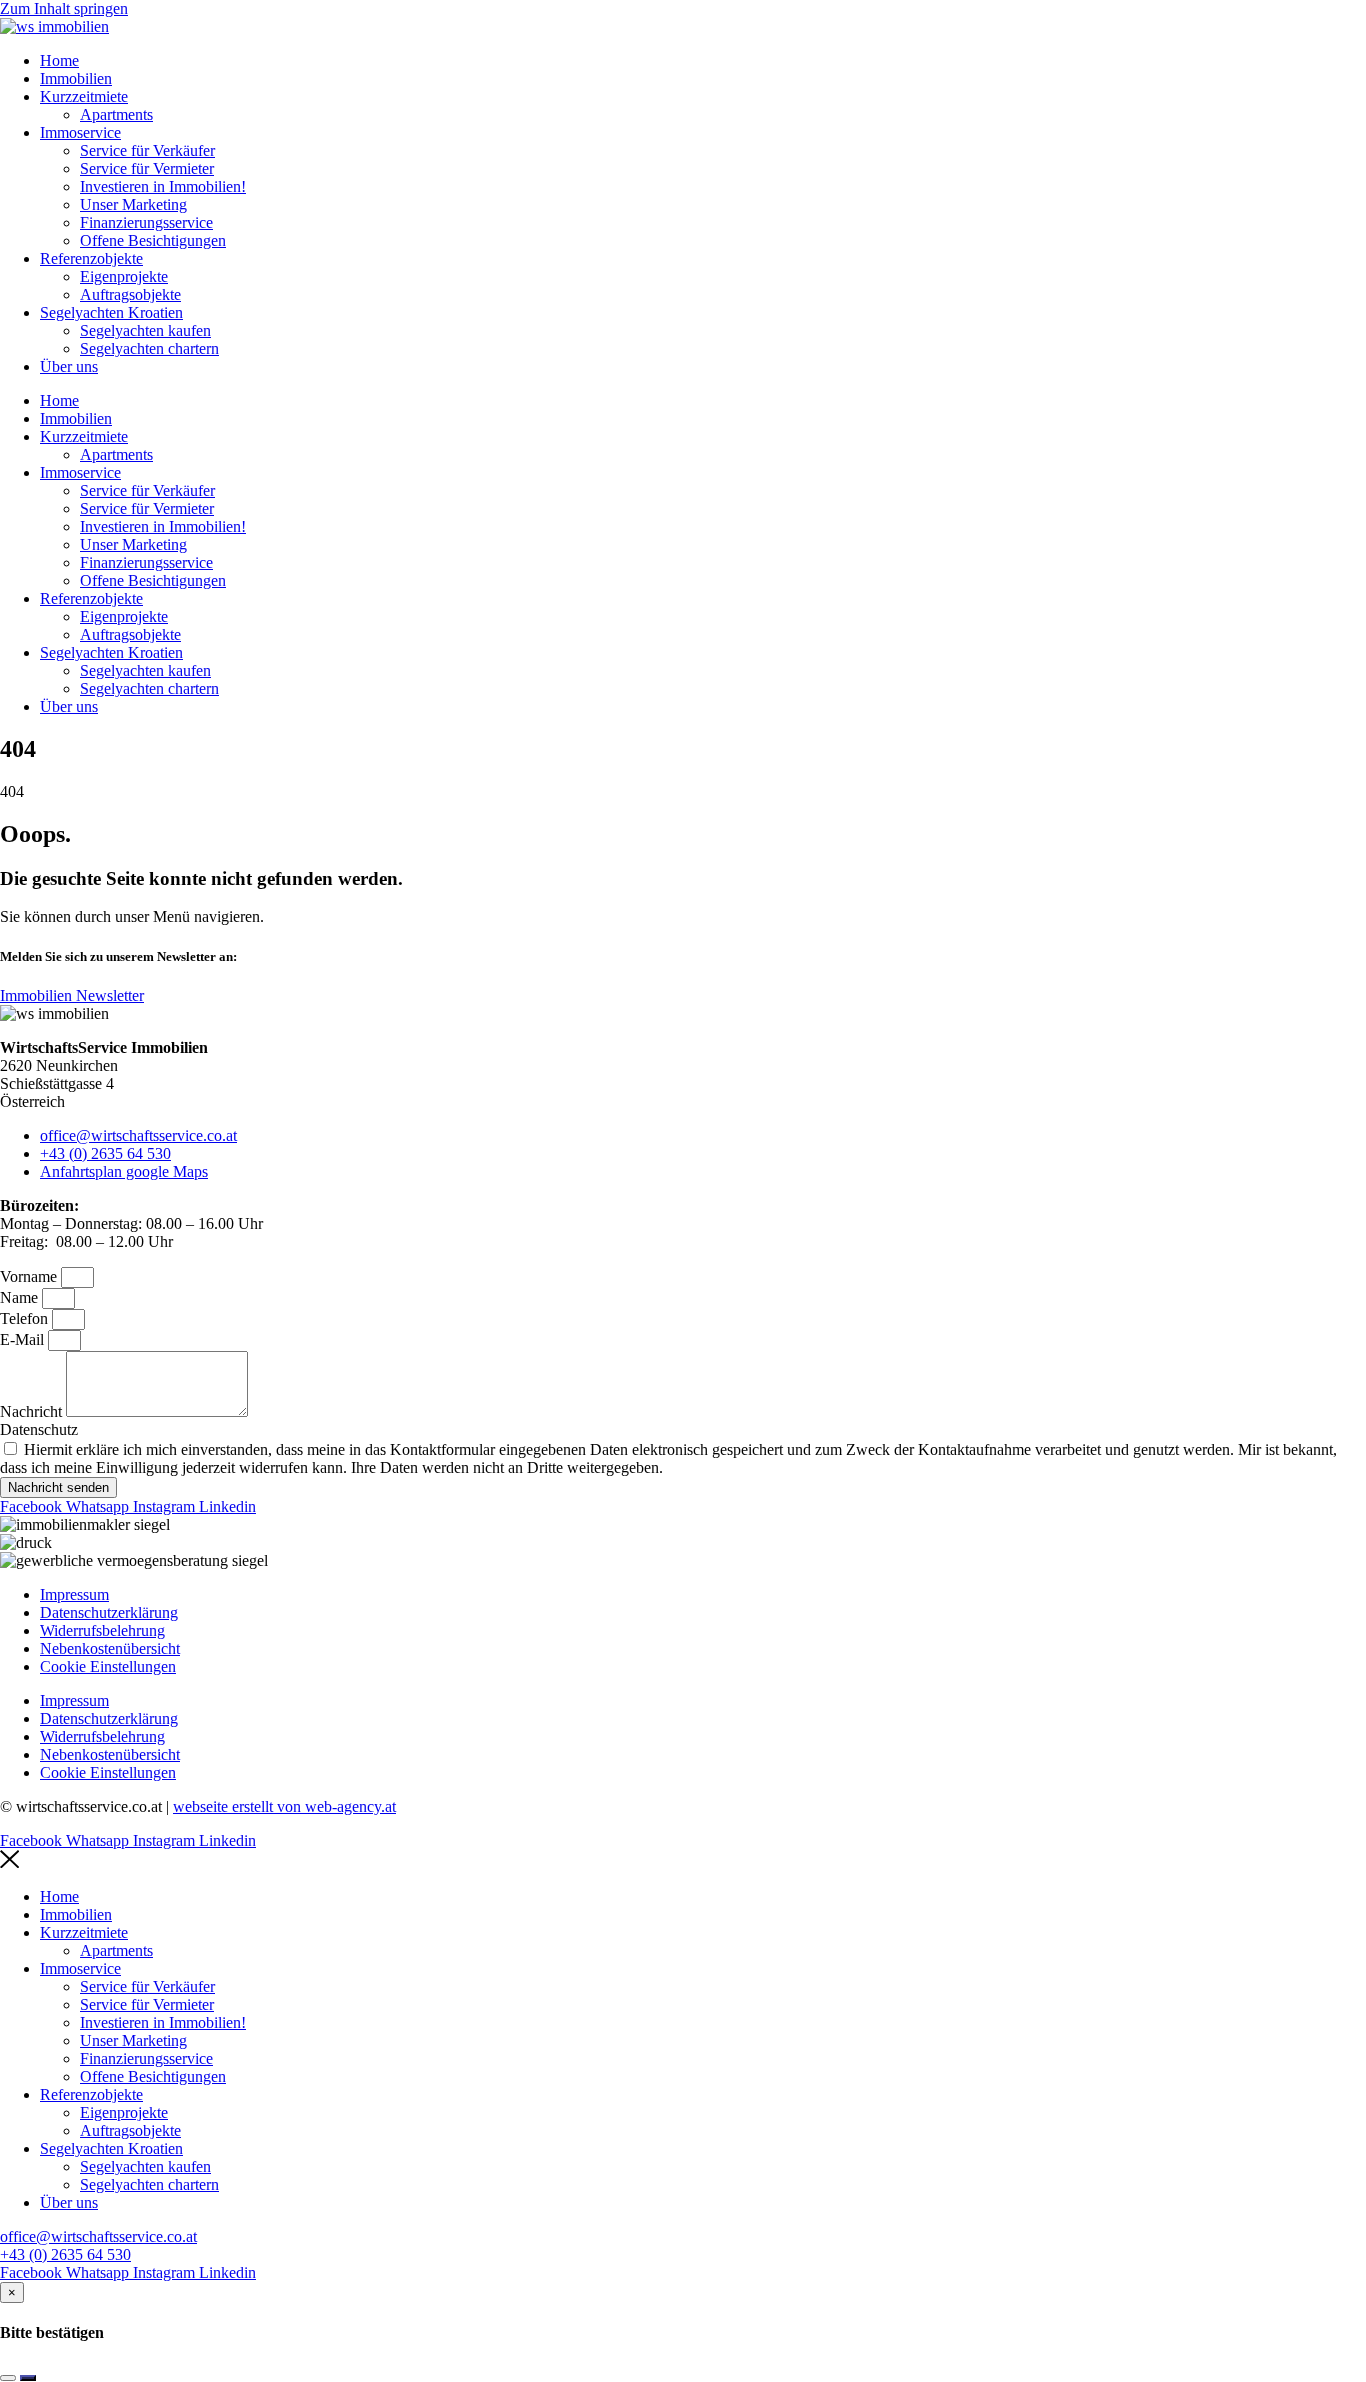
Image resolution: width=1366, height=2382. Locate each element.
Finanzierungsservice (146, 222)
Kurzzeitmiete (84, 96)
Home (59, 60)
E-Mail (24, 1339)
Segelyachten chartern (149, 348)
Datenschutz (39, 1429)
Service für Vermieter (147, 168)
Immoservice (80, 132)
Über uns (69, 366)
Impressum (74, 1594)
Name (21, 1297)
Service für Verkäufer (147, 150)
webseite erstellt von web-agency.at (284, 1806)
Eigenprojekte (124, 276)
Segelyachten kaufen (145, 330)
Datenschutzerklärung (109, 1612)
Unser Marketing (133, 204)
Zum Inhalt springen (64, 8)
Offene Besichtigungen (153, 240)
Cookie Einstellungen (108, 1666)
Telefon (26, 1318)
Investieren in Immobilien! (163, 186)
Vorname (30, 1276)
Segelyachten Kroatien (111, 312)
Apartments (116, 114)
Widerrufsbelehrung (102, 1630)
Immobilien (76, 78)
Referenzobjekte (91, 258)
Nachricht (33, 1411)
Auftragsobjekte (130, 294)
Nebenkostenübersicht (110, 1648)
